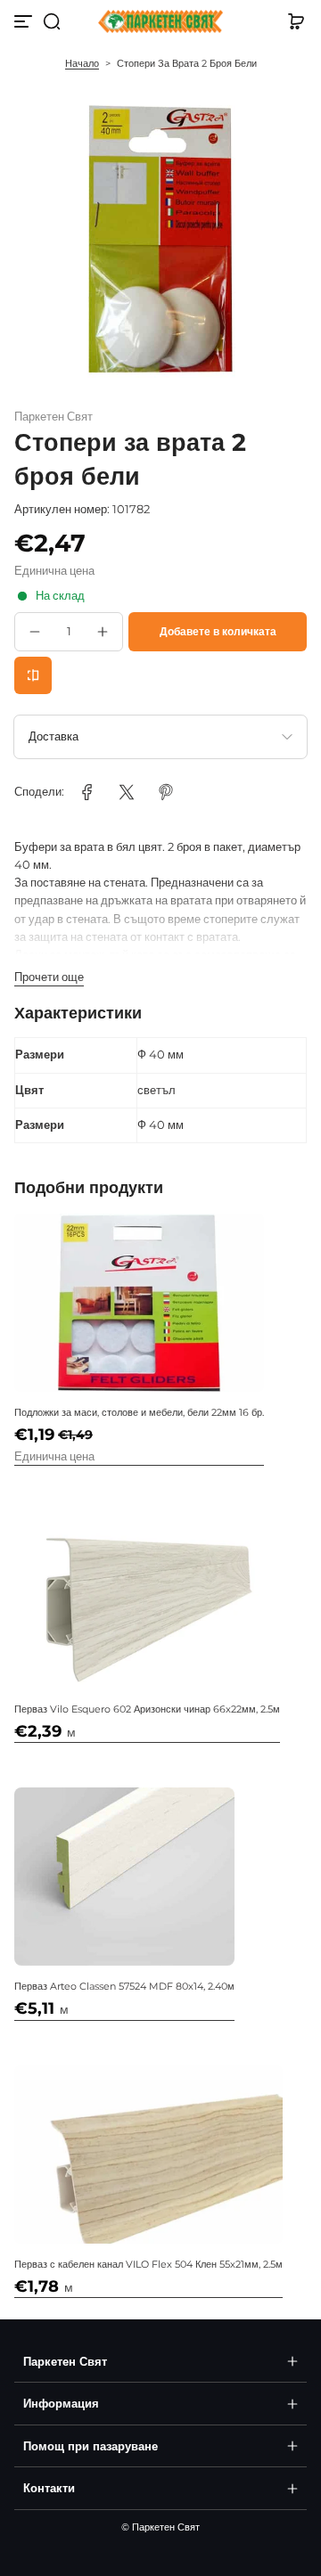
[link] (87, 792)
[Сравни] (33, 675)
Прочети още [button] (49, 977)
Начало (82, 63)
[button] (52, 21)
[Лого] (160, 22)
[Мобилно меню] (25, 21)
